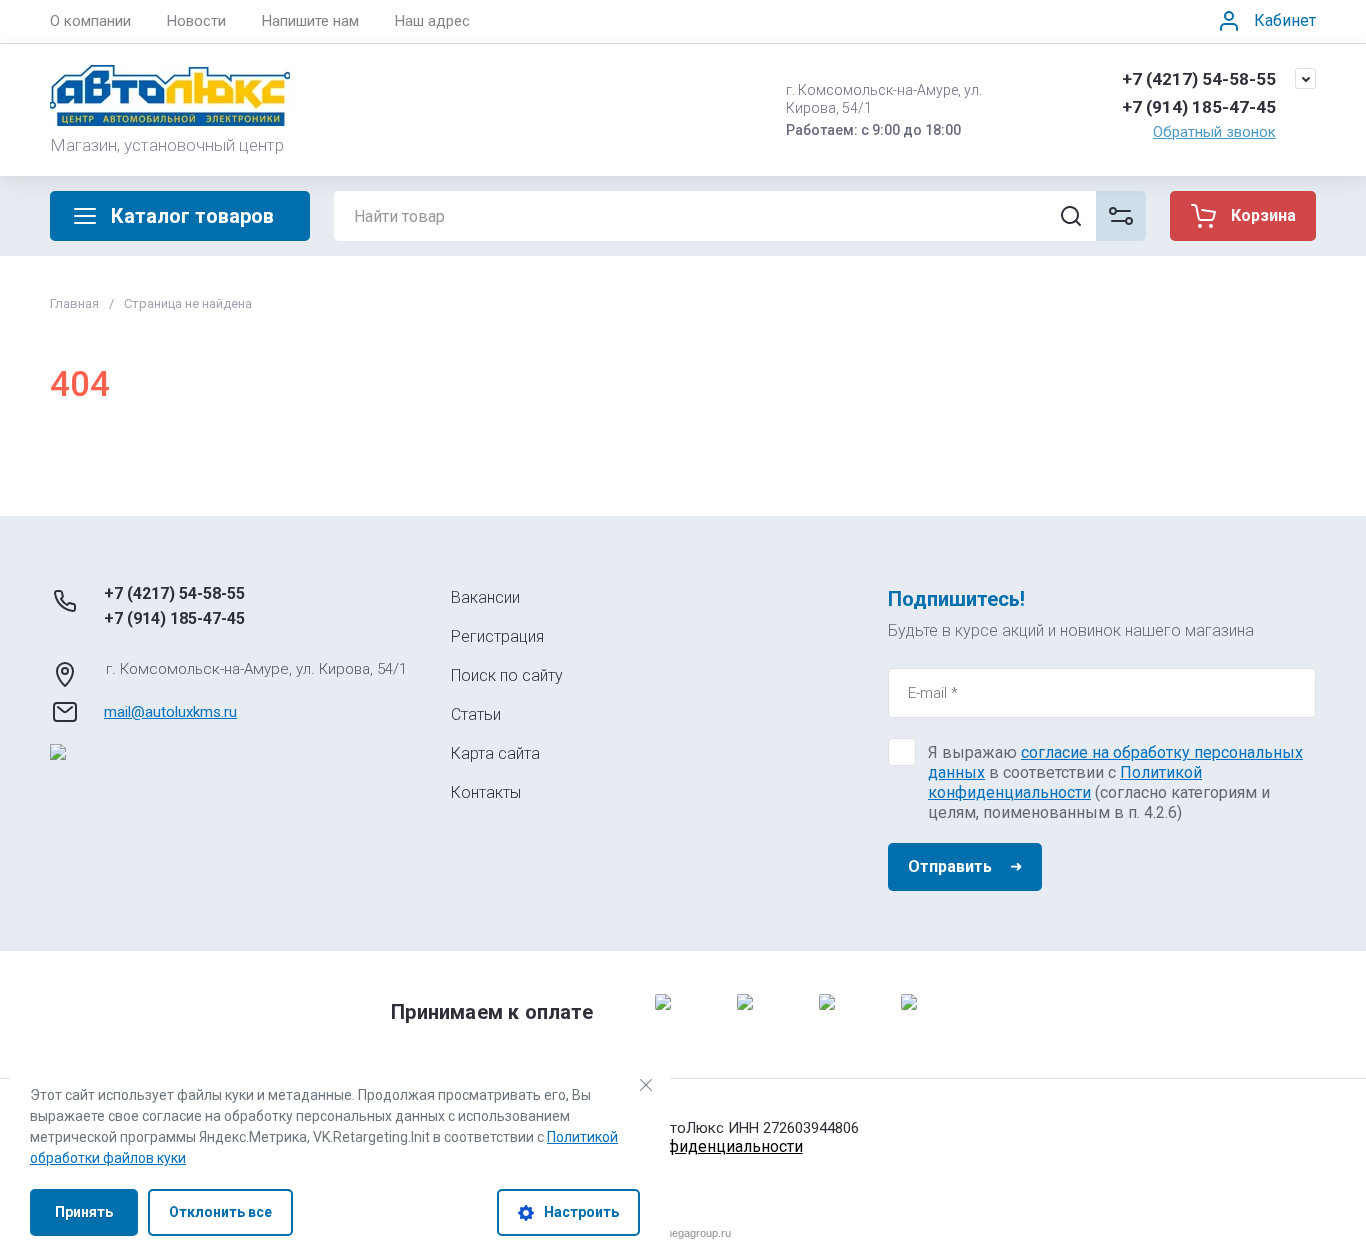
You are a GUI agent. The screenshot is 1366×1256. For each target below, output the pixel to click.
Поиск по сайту (507, 675)
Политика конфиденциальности (683, 1146)
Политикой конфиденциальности (1065, 782)
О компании (90, 21)
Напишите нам (310, 21)
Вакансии (485, 597)
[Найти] (1071, 216)
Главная (74, 303)
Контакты (486, 792)
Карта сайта (495, 753)
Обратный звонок (1214, 132)
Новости (196, 21)
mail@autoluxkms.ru (170, 712)
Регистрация (497, 636)
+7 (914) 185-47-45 (1199, 107)
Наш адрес (432, 21)
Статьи (476, 714)
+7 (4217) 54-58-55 (1199, 79)
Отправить (950, 866)
